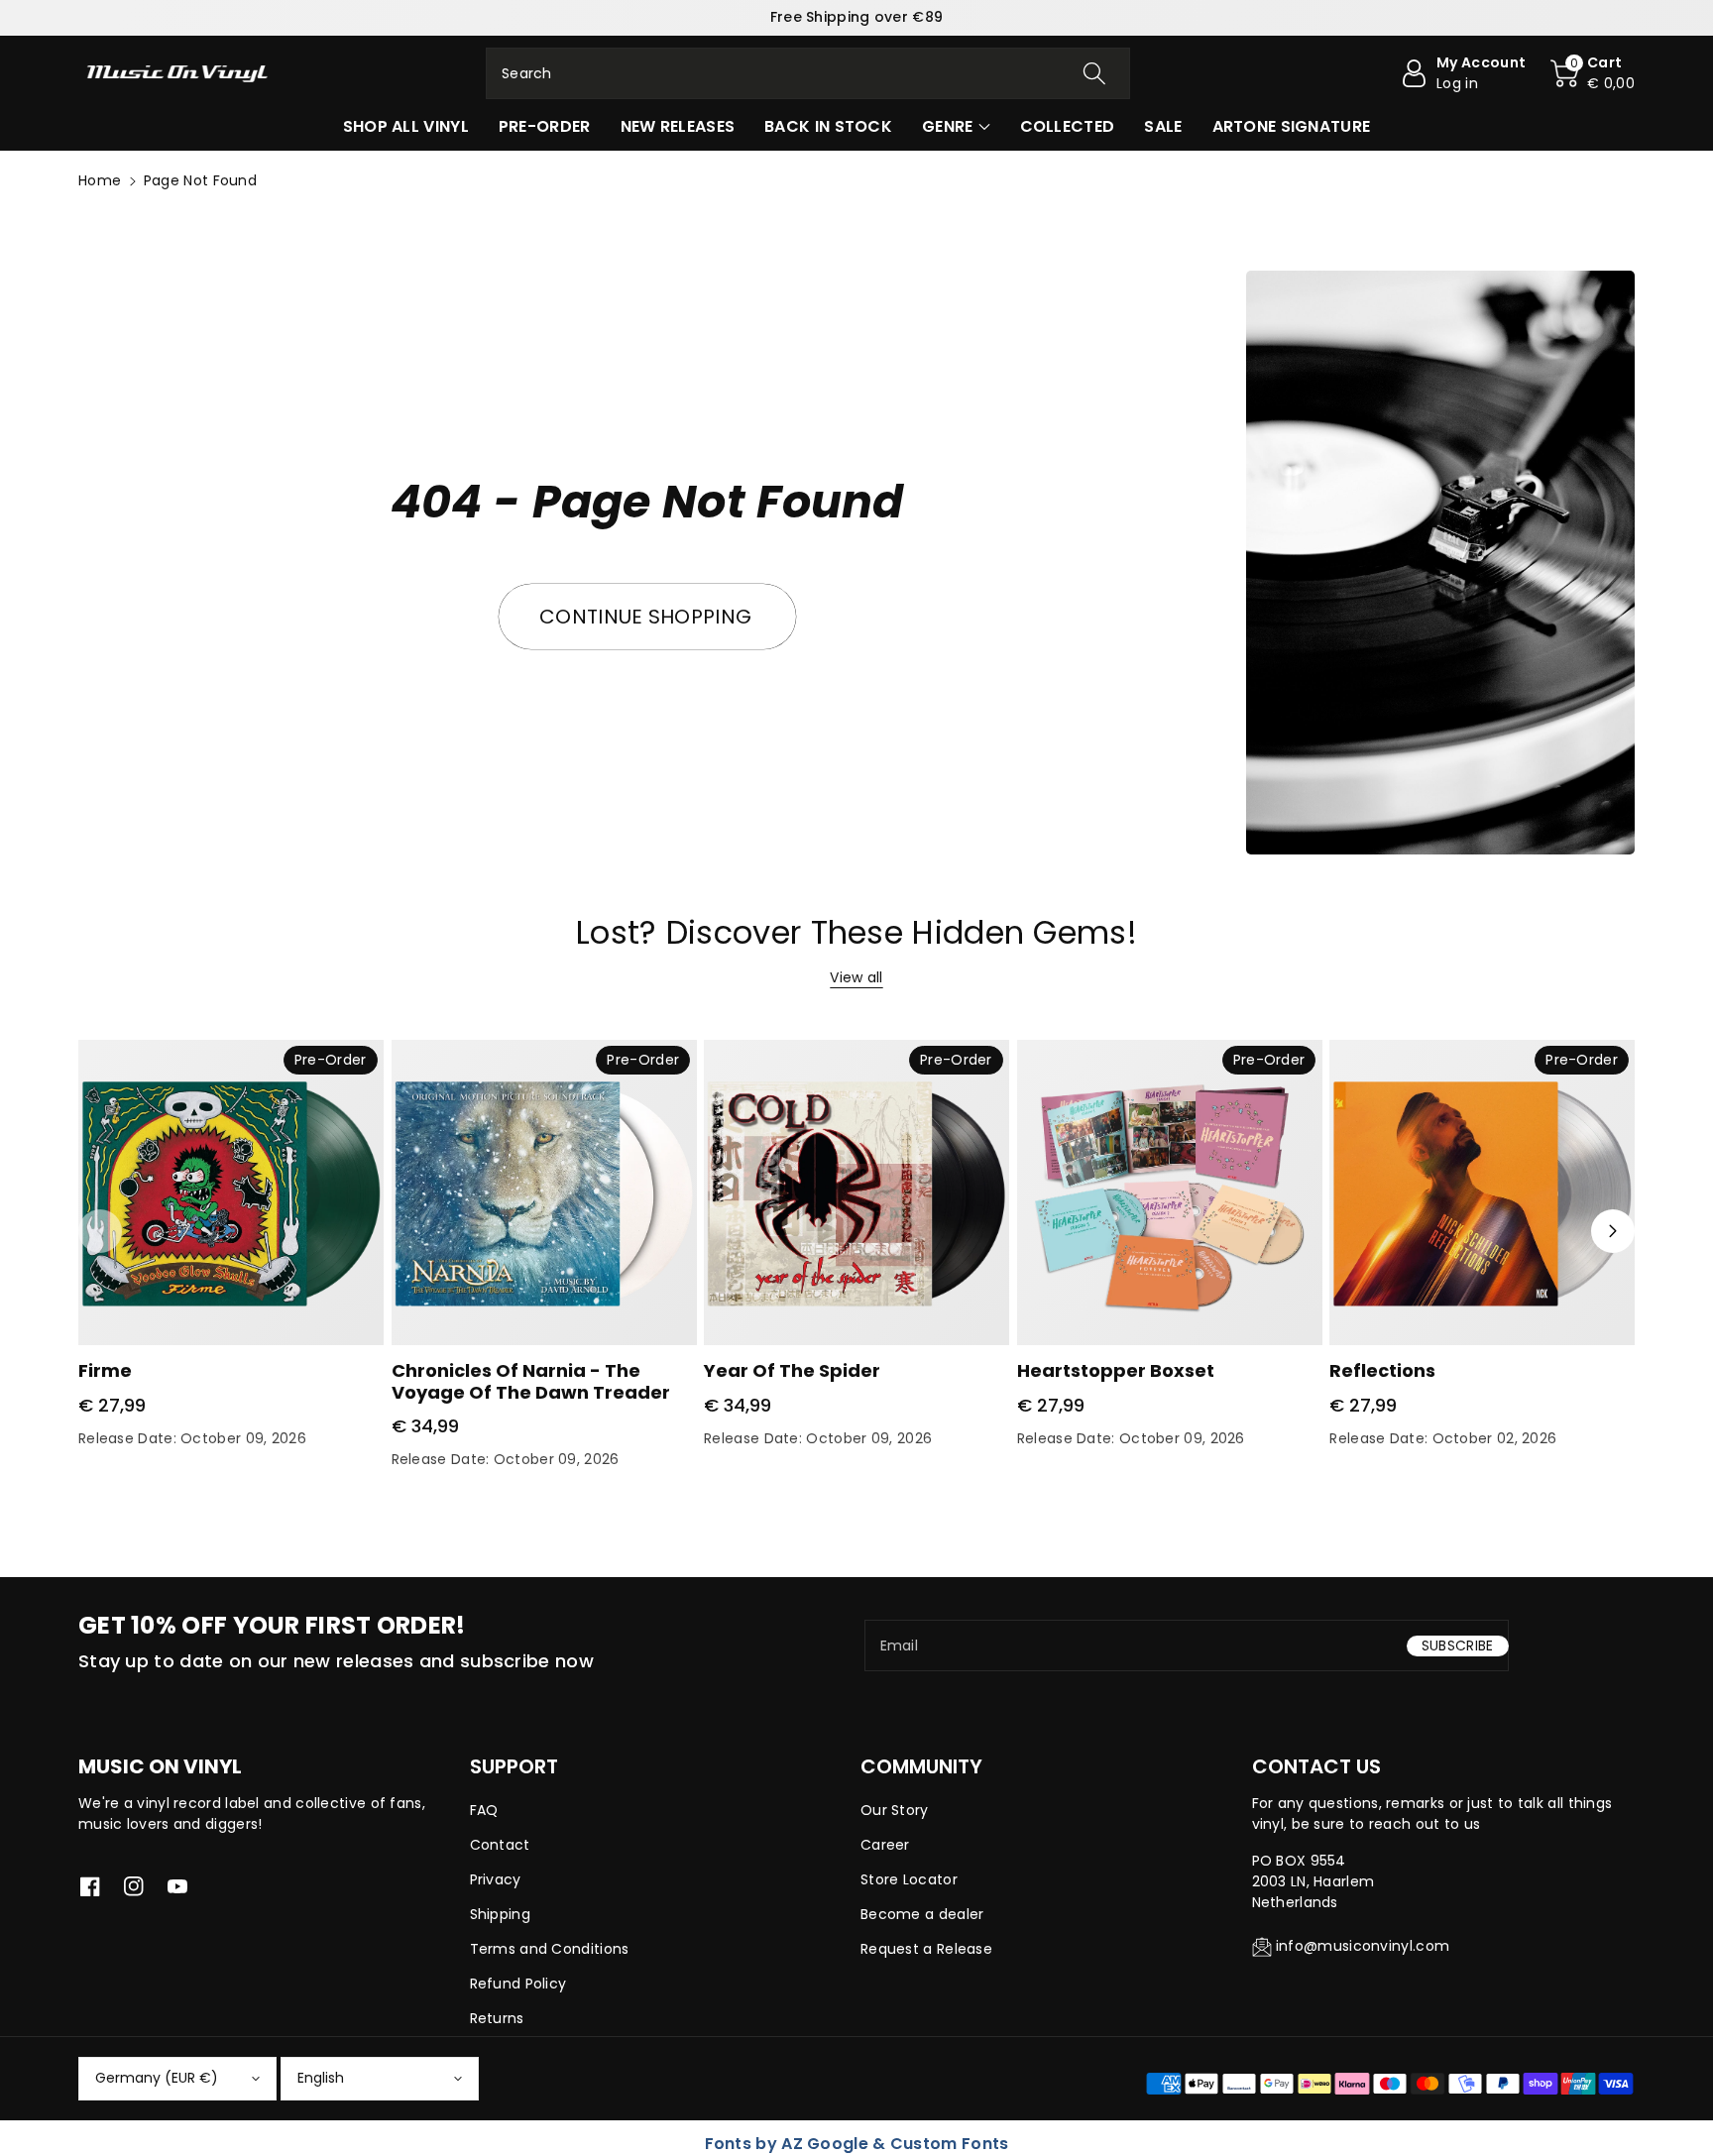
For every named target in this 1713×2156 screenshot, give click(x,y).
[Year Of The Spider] (856, 1192)
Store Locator (909, 1879)
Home (100, 180)
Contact (500, 1845)
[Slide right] (1613, 1231)
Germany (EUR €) (157, 2078)
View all (856, 977)
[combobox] (808, 73)
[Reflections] (1482, 1192)
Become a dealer (922, 1914)
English (321, 2078)
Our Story (895, 1810)
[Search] (1094, 73)
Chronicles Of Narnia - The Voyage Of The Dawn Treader (531, 1381)
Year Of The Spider (792, 1370)
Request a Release (926, 1949)
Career (885, 1845)
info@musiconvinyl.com (1363, 1946)
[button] (1593, 73)
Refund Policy (518, 1984)
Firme (105, 1370)
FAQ (484, 1810)
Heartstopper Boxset (1116, 1370)
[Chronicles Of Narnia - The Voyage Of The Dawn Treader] (544, 1192)
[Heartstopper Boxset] (1170, 1192)
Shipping (500, 1914)
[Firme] (231, 1192)
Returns (497, 2018)
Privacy (496, 1879)
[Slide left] (100, 1231)
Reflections (1382, 1370)
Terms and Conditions (550, 1949)
